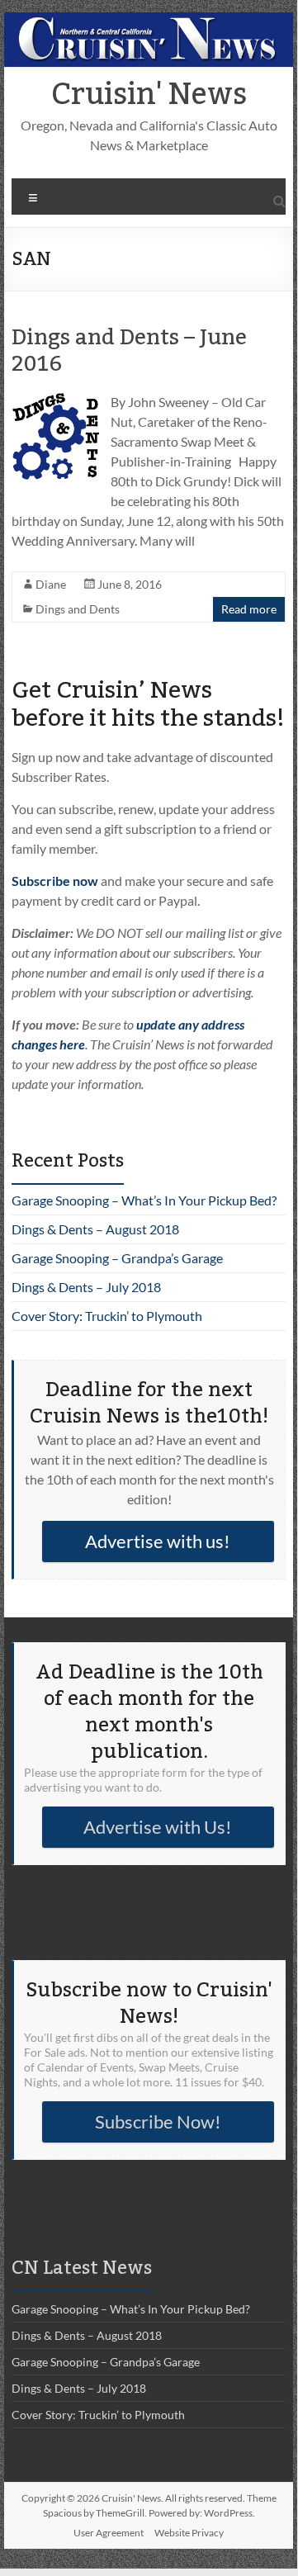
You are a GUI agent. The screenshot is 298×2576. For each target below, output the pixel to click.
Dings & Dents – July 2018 (86, 1287)
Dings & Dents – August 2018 (95, 1229)
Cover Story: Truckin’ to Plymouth (107, 1316)
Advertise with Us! (158, 1827)
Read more (249, 609)
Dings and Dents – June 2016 (129, 351)
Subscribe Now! (158, 2121)
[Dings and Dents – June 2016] (55, 400)
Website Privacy (189, 2533)
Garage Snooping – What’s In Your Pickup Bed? (144, 1200)
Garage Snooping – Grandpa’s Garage (117, 1258)
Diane (51, 584)
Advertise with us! (158, 1541)
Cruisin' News (149, 95)
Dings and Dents (78, 609)
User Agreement (109, 2533)
